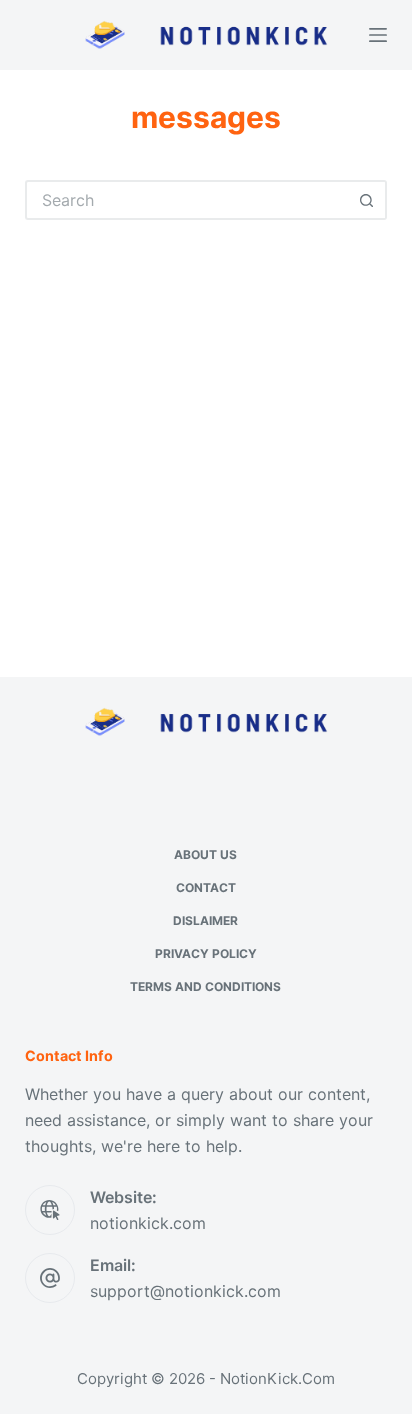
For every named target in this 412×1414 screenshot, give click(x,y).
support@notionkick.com (185, 1291)
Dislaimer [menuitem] (205, 920)
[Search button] (367, 200)
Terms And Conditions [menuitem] (205, 986)
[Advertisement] (206, 436)
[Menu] (378, 35)
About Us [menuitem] (205, 854)
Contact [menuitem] (206, 887)
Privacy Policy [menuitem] (206, 953)
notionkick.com (148, 1223)
